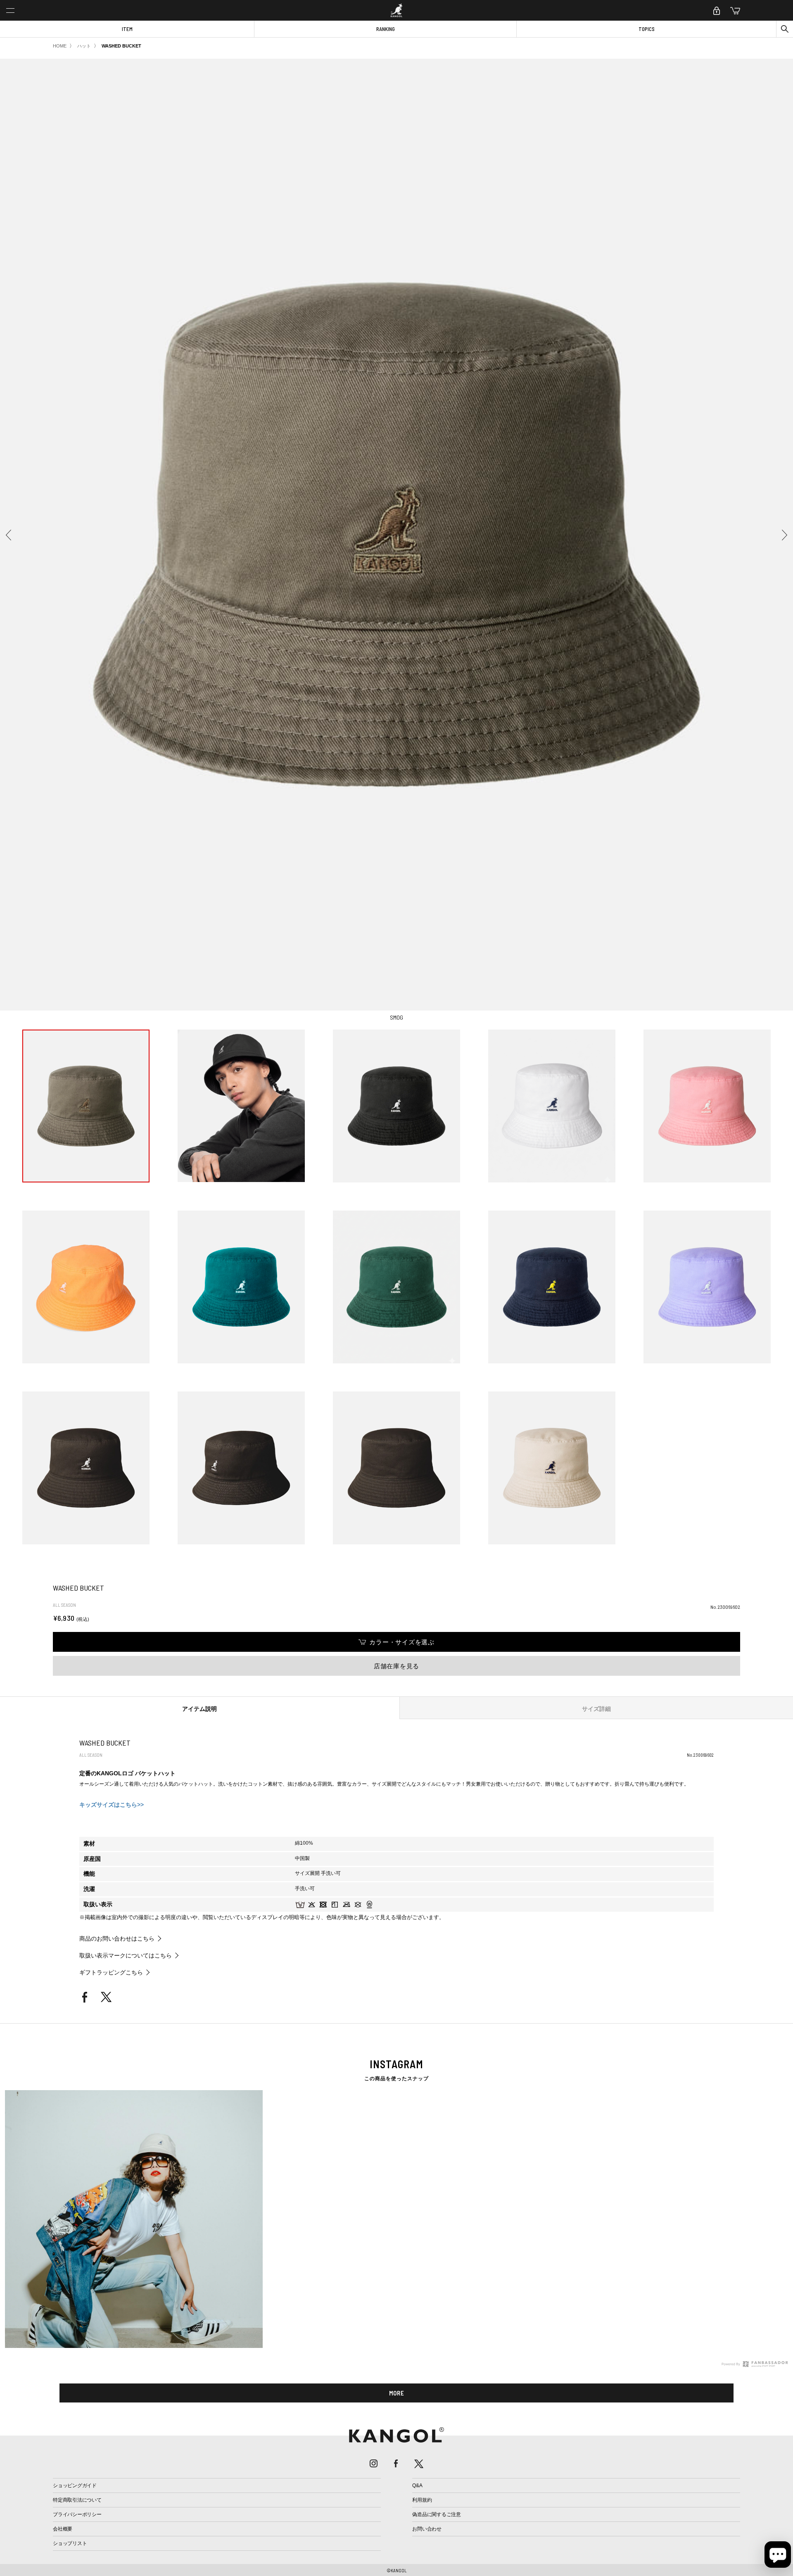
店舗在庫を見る (396, 1666)
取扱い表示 (98, 1904)
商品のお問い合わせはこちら (117, 1939)
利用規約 (422, 2500)
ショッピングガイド (75, 2486)
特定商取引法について (77, 2500)
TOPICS (647, 29)
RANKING (386, 29)
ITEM (127, 29)
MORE (397, 2393)
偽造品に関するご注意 (437, 2514)
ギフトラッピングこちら (111, 1972)
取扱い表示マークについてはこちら (126, 1955)
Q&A (417, 2486)
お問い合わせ (427, 2529)
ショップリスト (70, 2543)
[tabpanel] (396, 2219)
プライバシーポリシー (77, 2514)
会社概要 (63, 2529)
